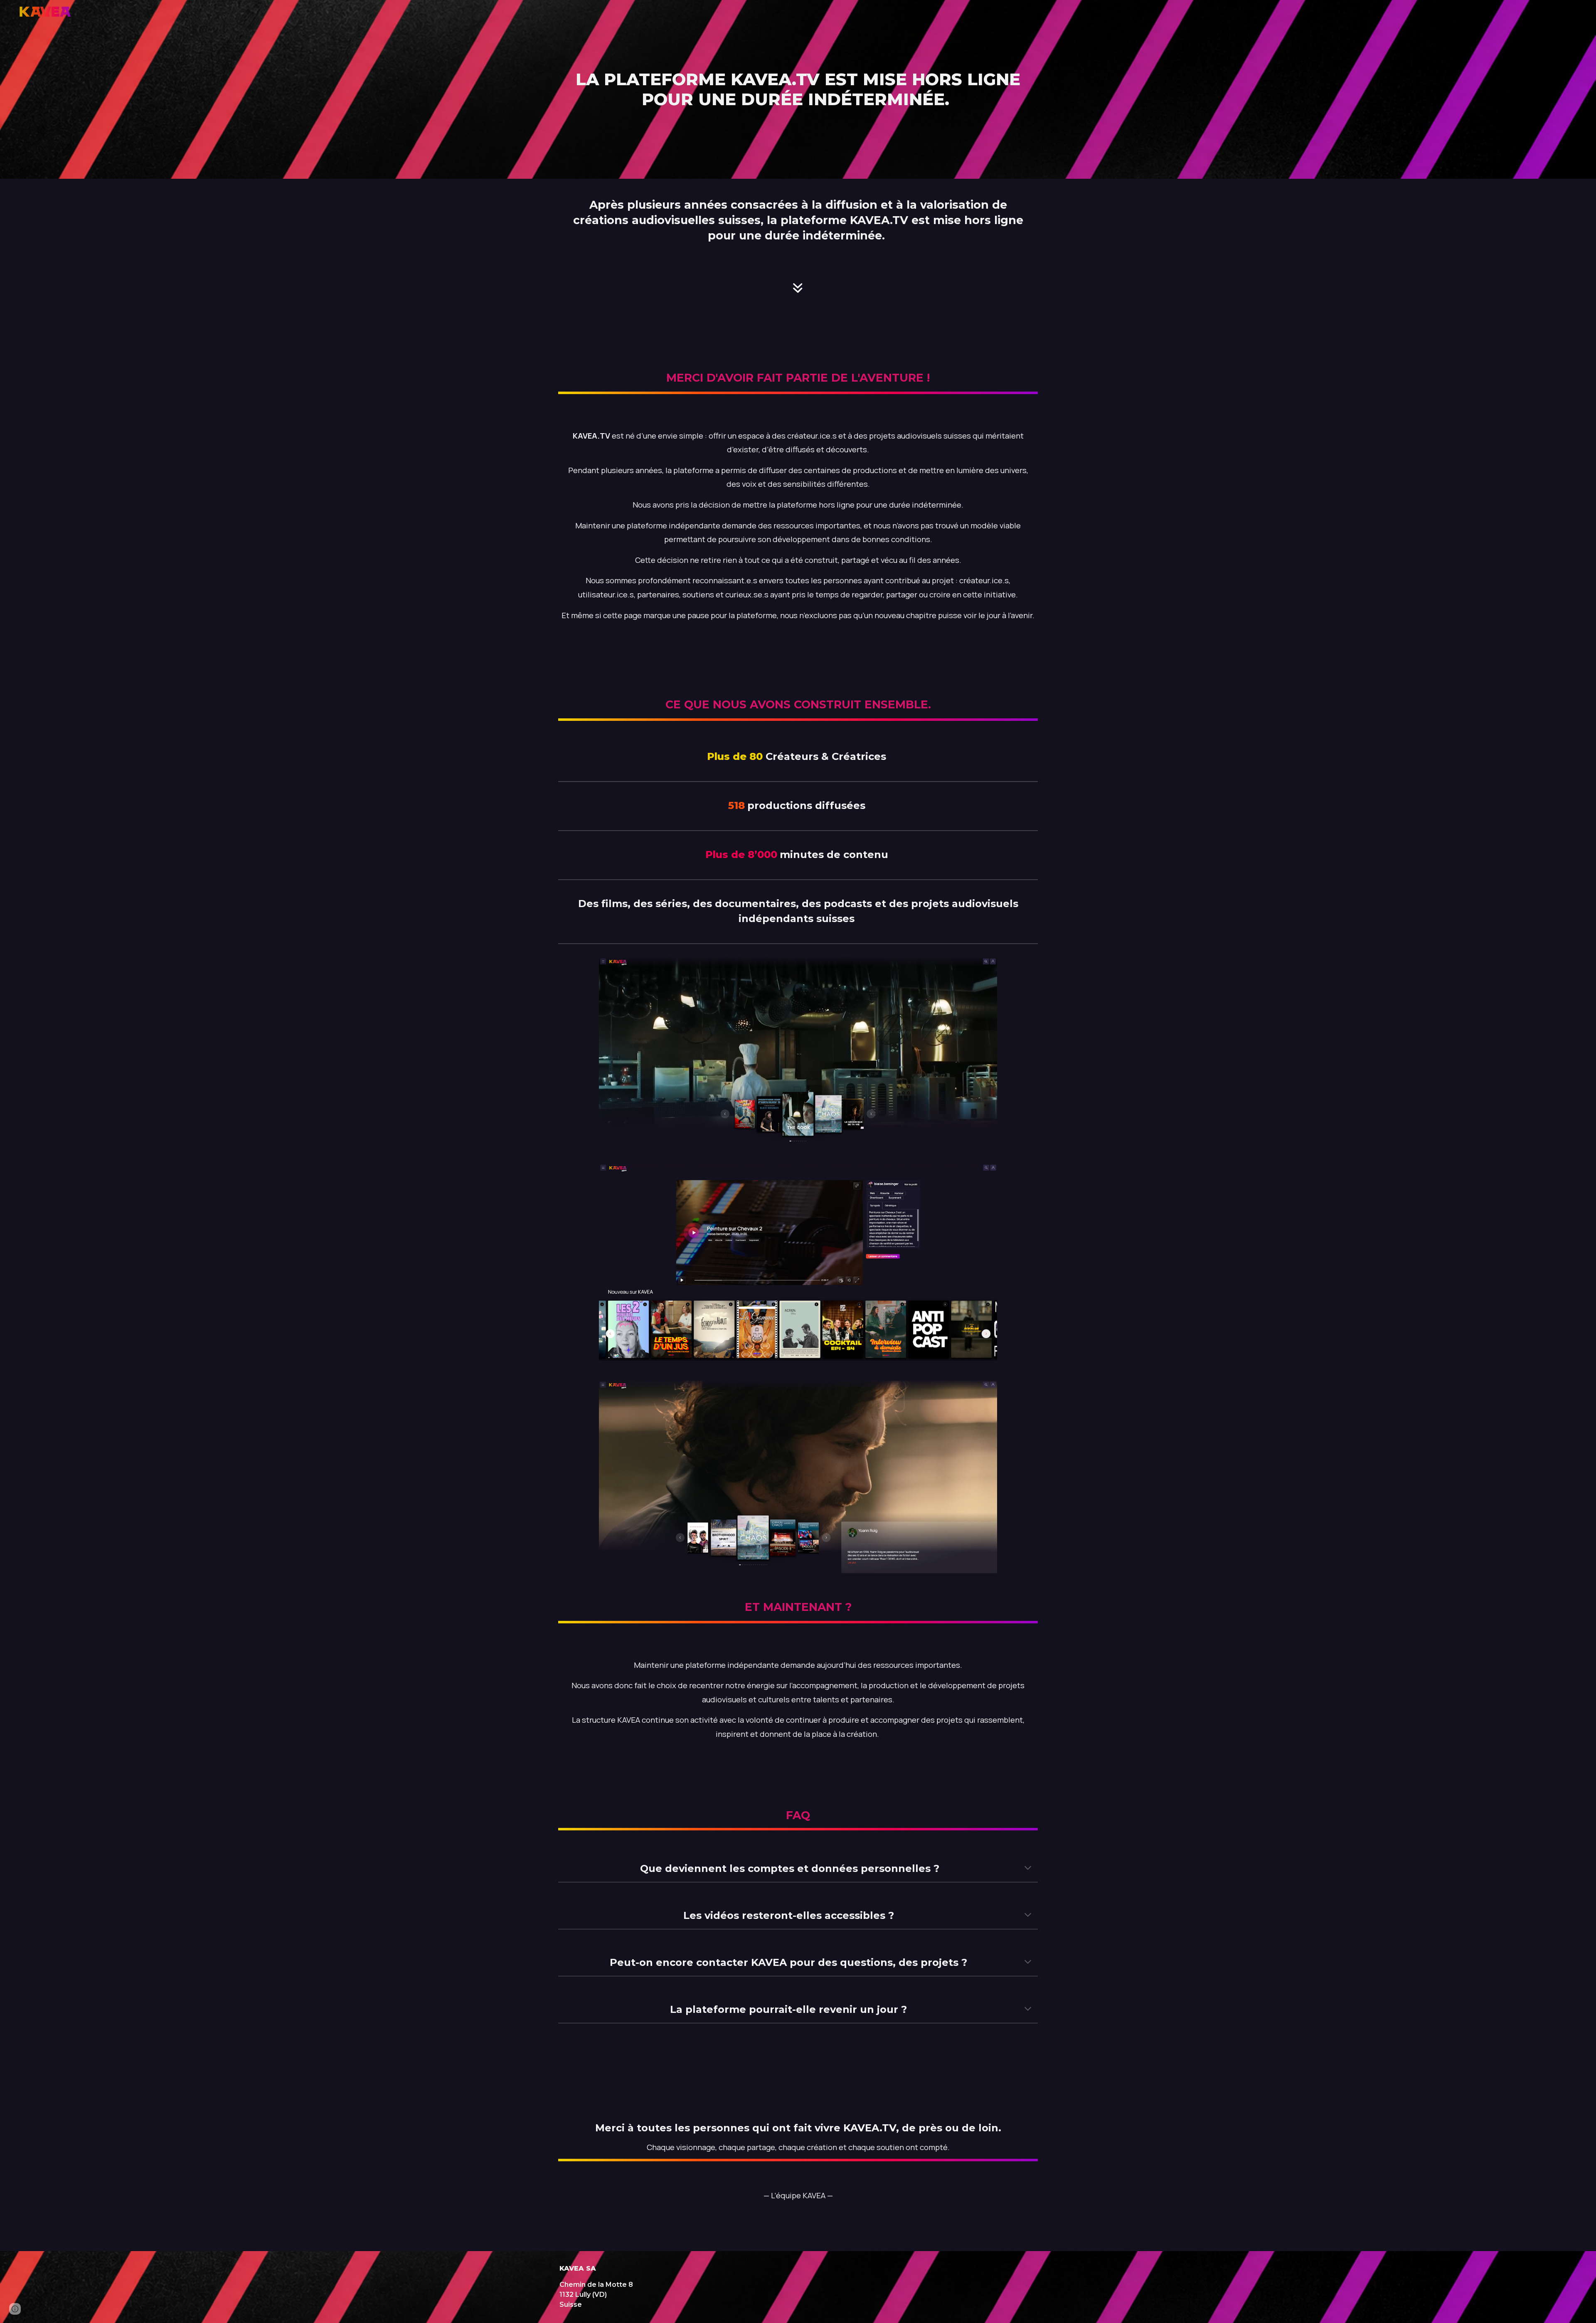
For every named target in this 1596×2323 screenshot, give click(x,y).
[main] (798, 89)
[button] (1028, 1869)
